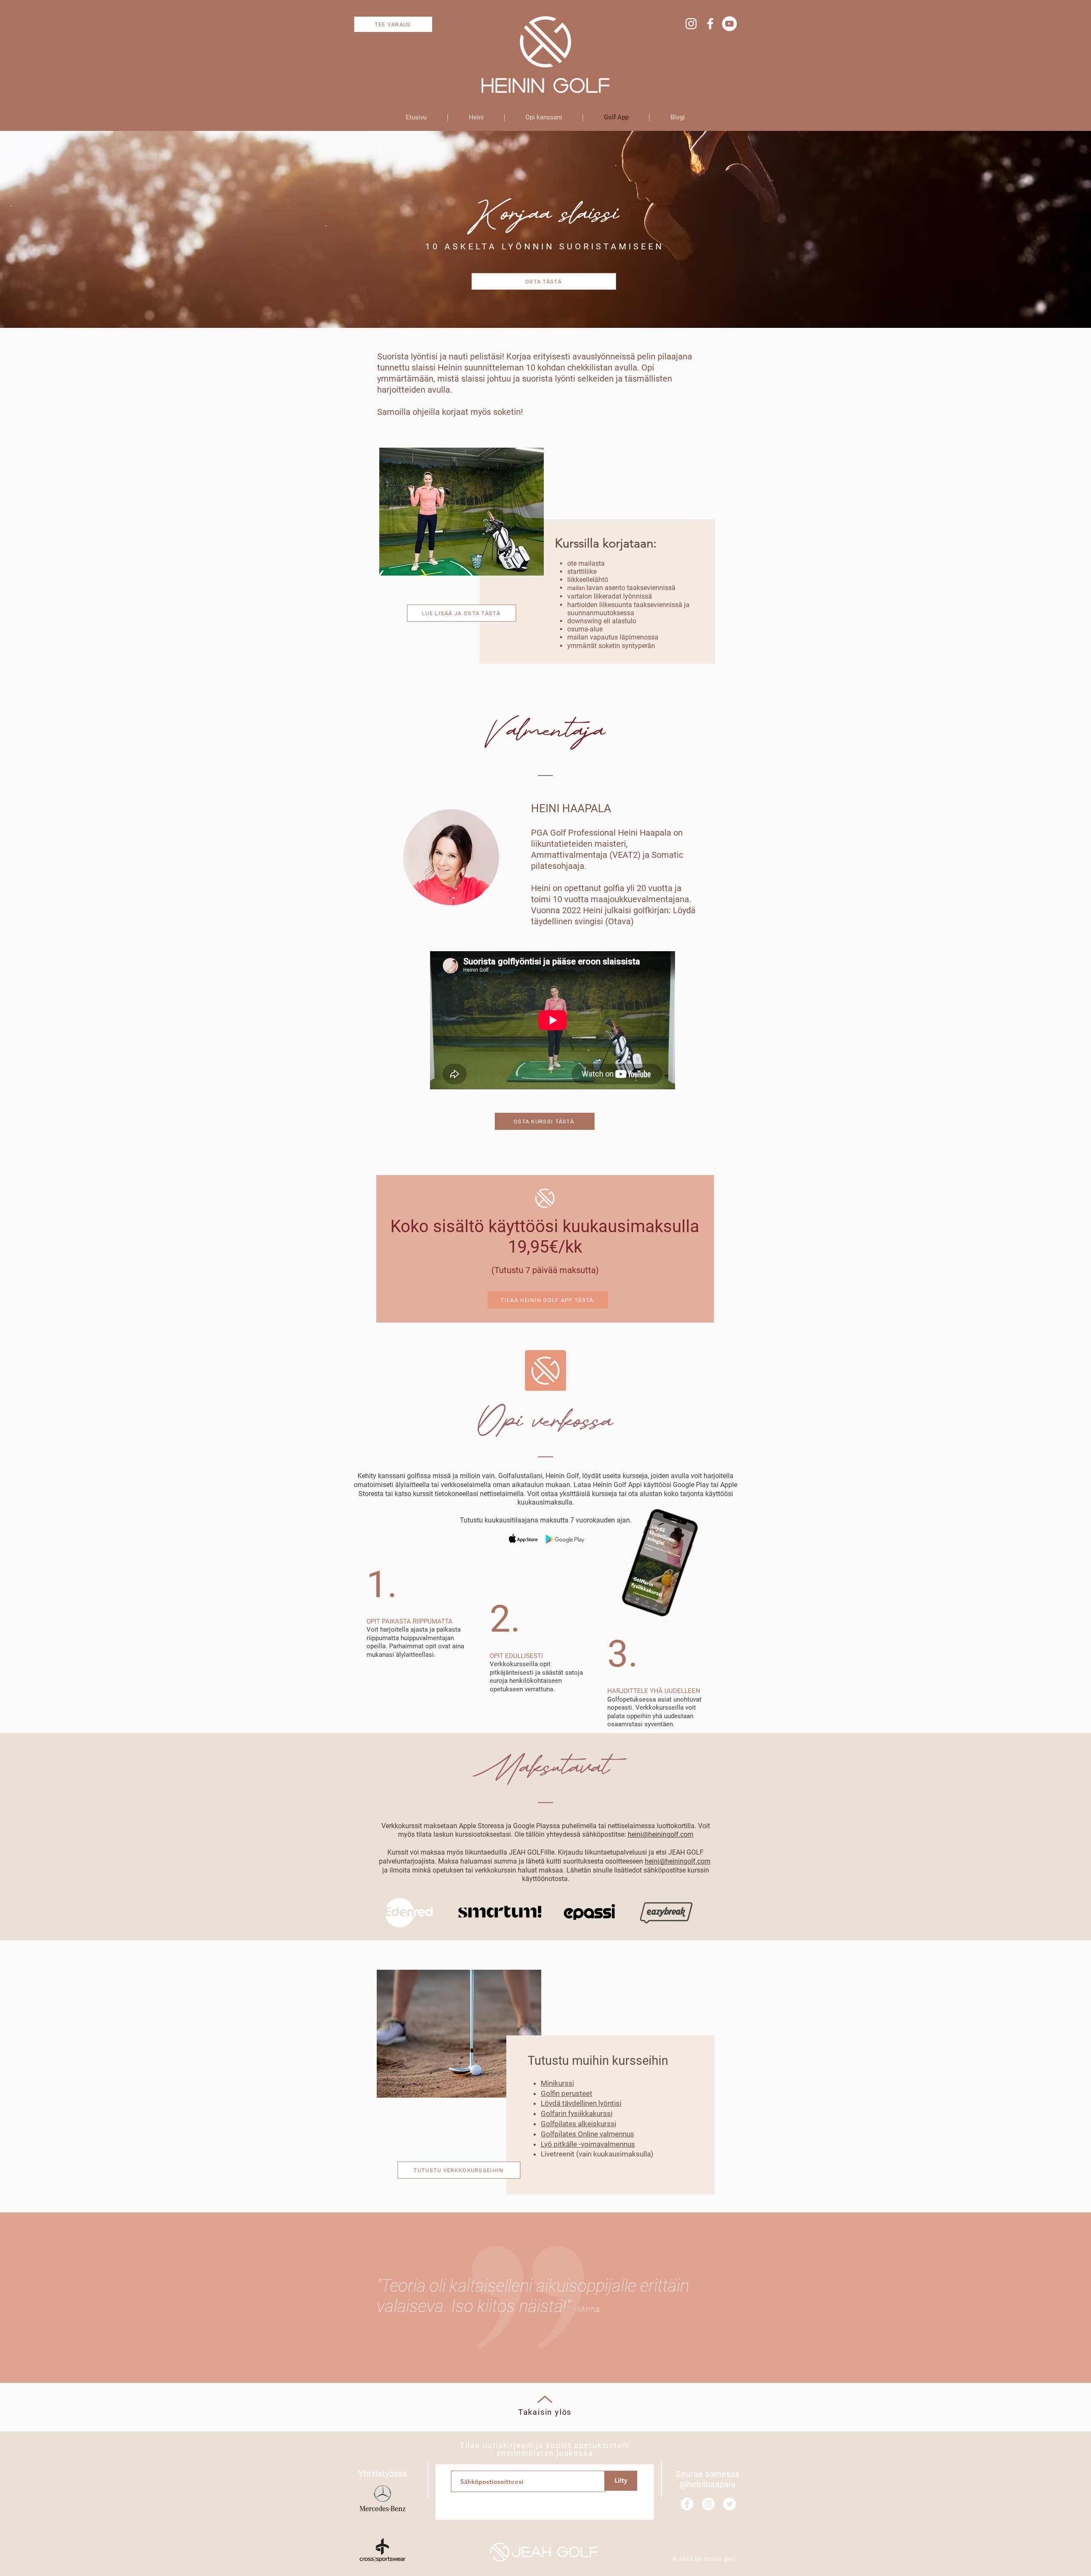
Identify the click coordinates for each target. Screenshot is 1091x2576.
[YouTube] (729, 24)
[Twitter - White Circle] (730, 2504)
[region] (272, 565)
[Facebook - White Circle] (687, 2504)
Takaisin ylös (545, 2412)
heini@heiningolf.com (661, 1834)
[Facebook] (710, 24)
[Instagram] (691, 24)
